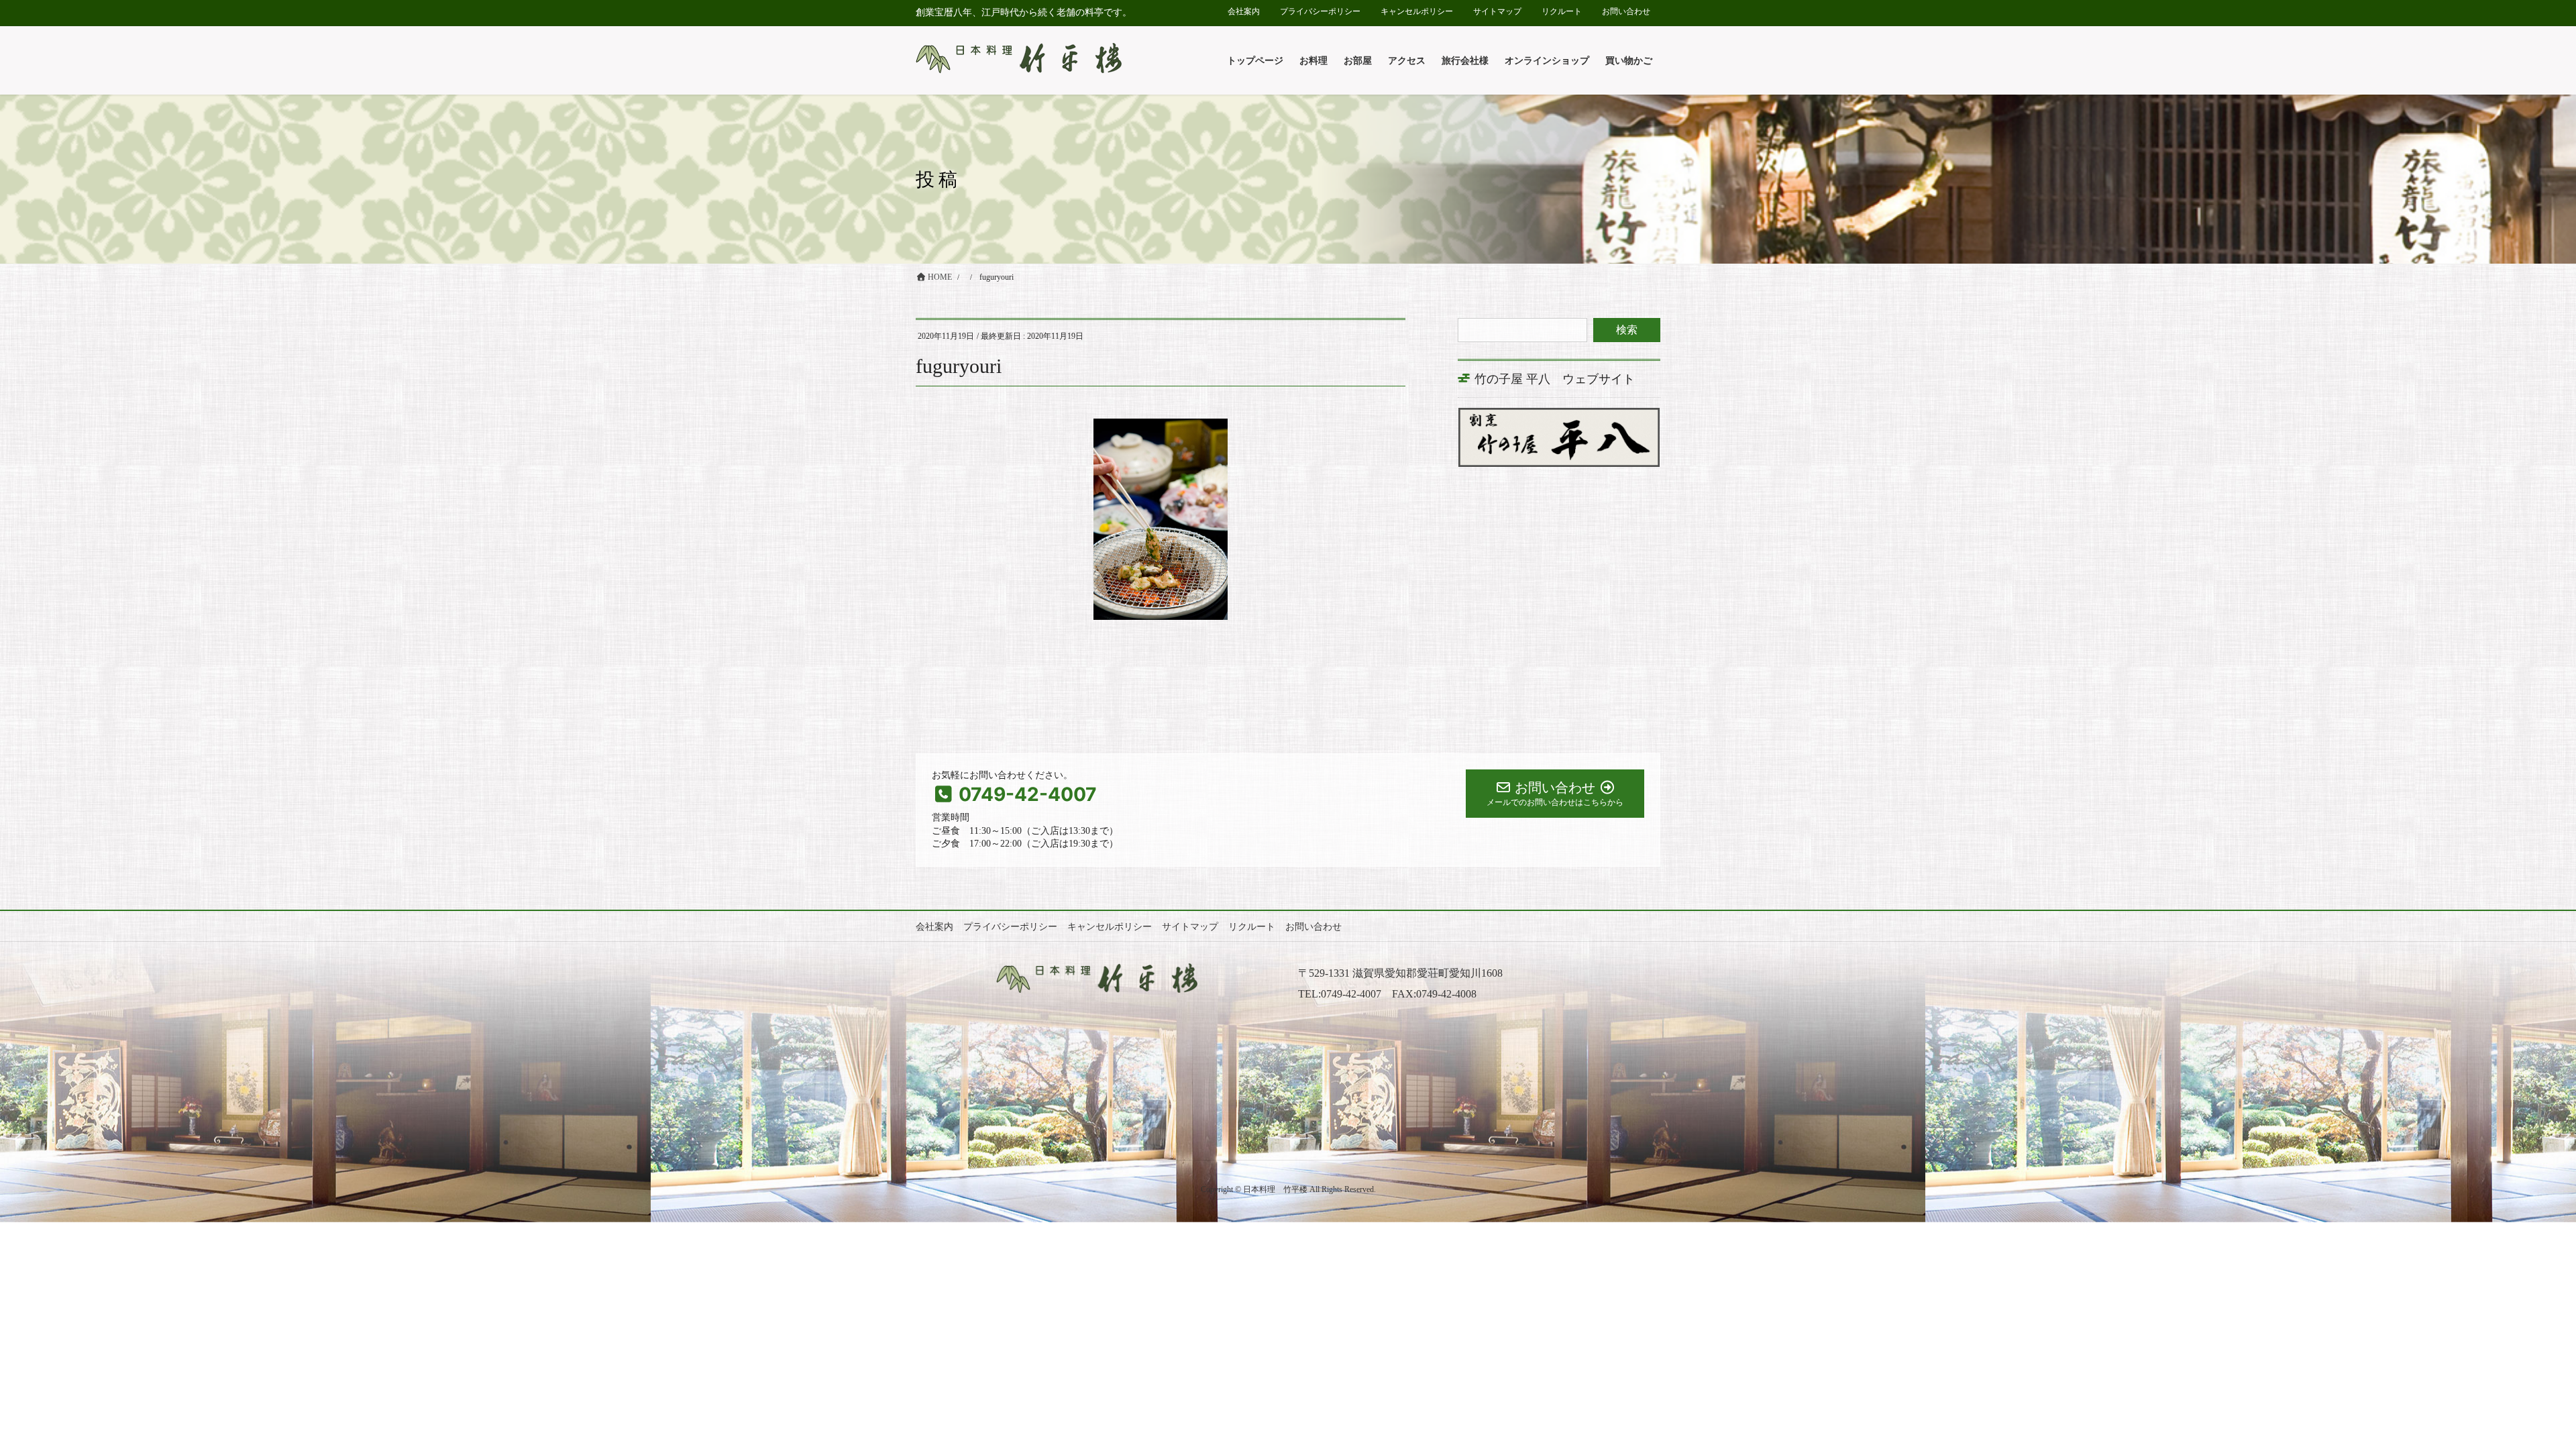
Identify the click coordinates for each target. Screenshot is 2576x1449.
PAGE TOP (2508, 1394)
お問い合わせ (1626, 11)
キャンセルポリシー (1417, 11)
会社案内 (1244, 11)
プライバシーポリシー (1320, 11)
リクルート (1562, 11)
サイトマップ (1497, 11)
